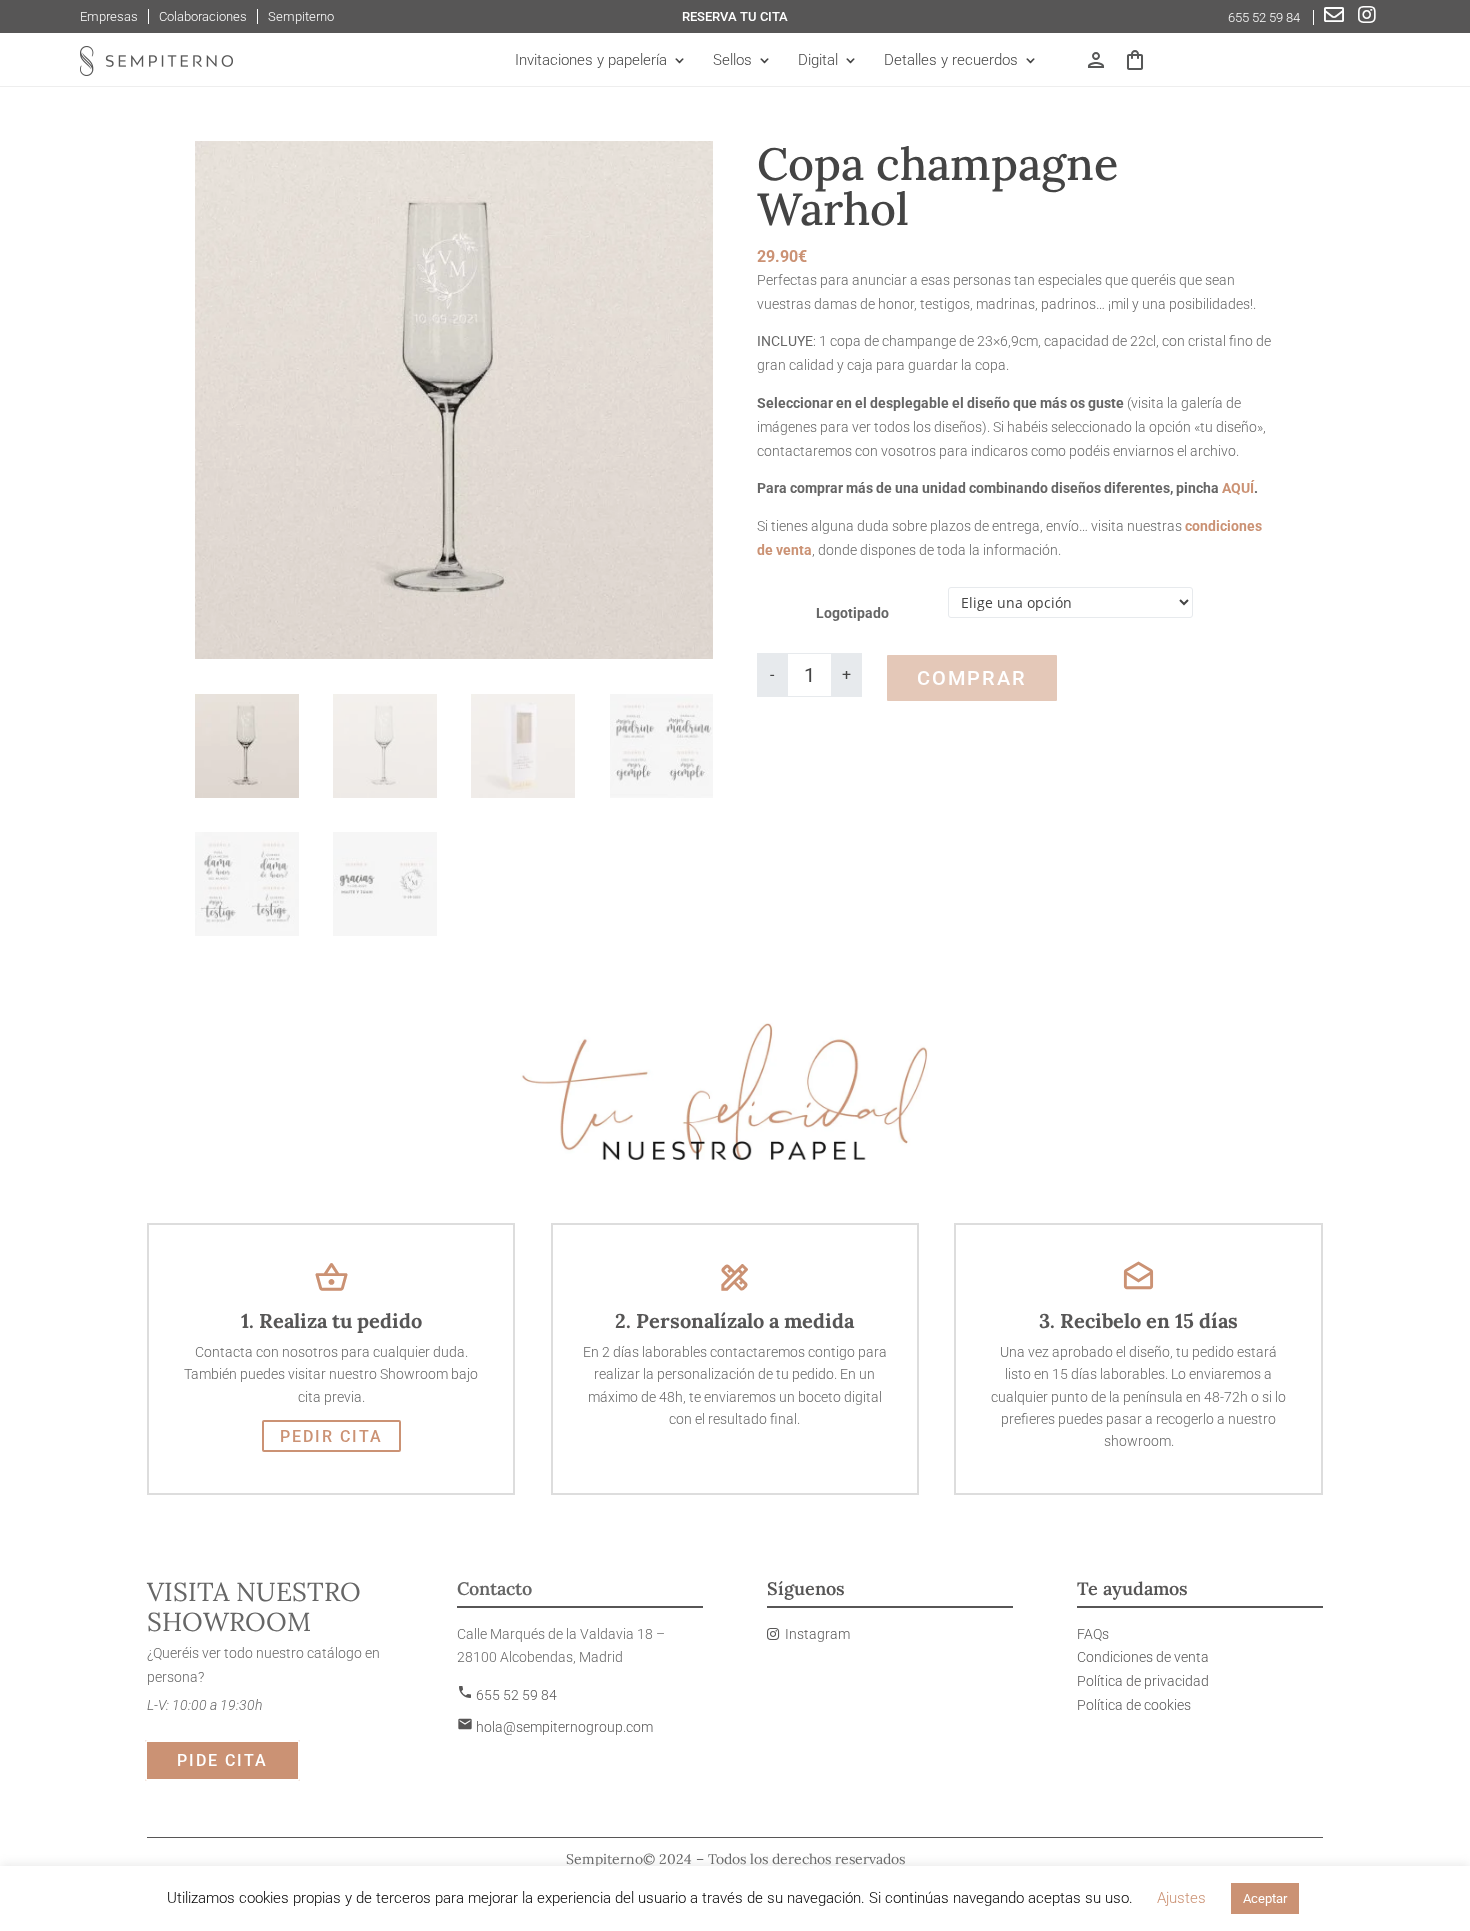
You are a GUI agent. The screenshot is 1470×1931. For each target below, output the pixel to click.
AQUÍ (1238, 488)
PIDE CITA (222, 1760)
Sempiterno (301, 16)
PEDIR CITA (331, 1436)
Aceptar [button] (1265, 1898)
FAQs (1093, 1634)
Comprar (972, 678)
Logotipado (852, 613)
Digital (818, 61)
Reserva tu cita (735, 16)
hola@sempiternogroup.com (555, 1727)
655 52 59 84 (1265, 17)
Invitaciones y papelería (591, 61)
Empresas (109, 16)
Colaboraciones (203, 16)
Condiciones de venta (1143, 1657)
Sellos (732, 61)
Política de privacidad (1143, 1681)
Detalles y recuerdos (951, 61)
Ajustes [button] (1181, 1898)
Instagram (817, 1634)
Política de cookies (1134, 1705)
